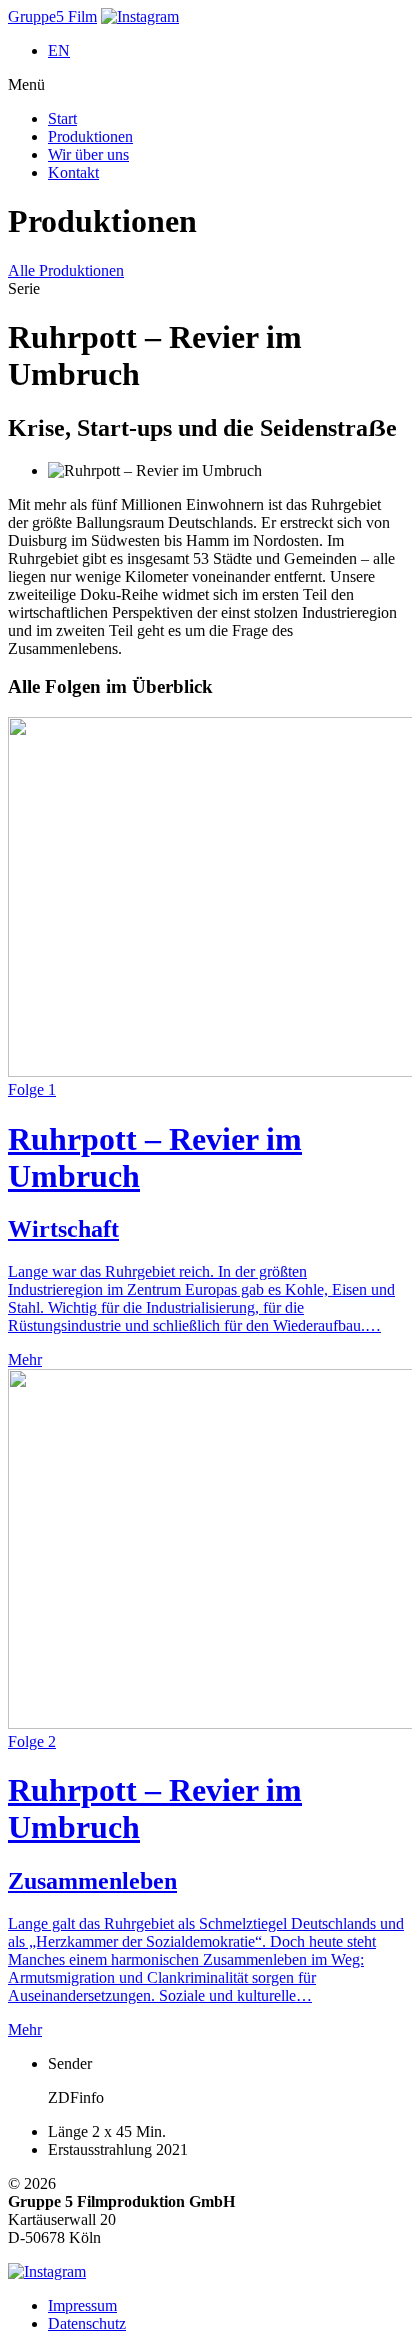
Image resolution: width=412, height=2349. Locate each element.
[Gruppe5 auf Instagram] (140, 16)
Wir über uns (88, 154)
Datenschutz (87, 2323)
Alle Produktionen (66, 270)
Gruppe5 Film (52, 16)
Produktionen (90, 136)
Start (62, 118)
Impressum (82, 2305)
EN (59, 50)
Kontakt (73, 172)
